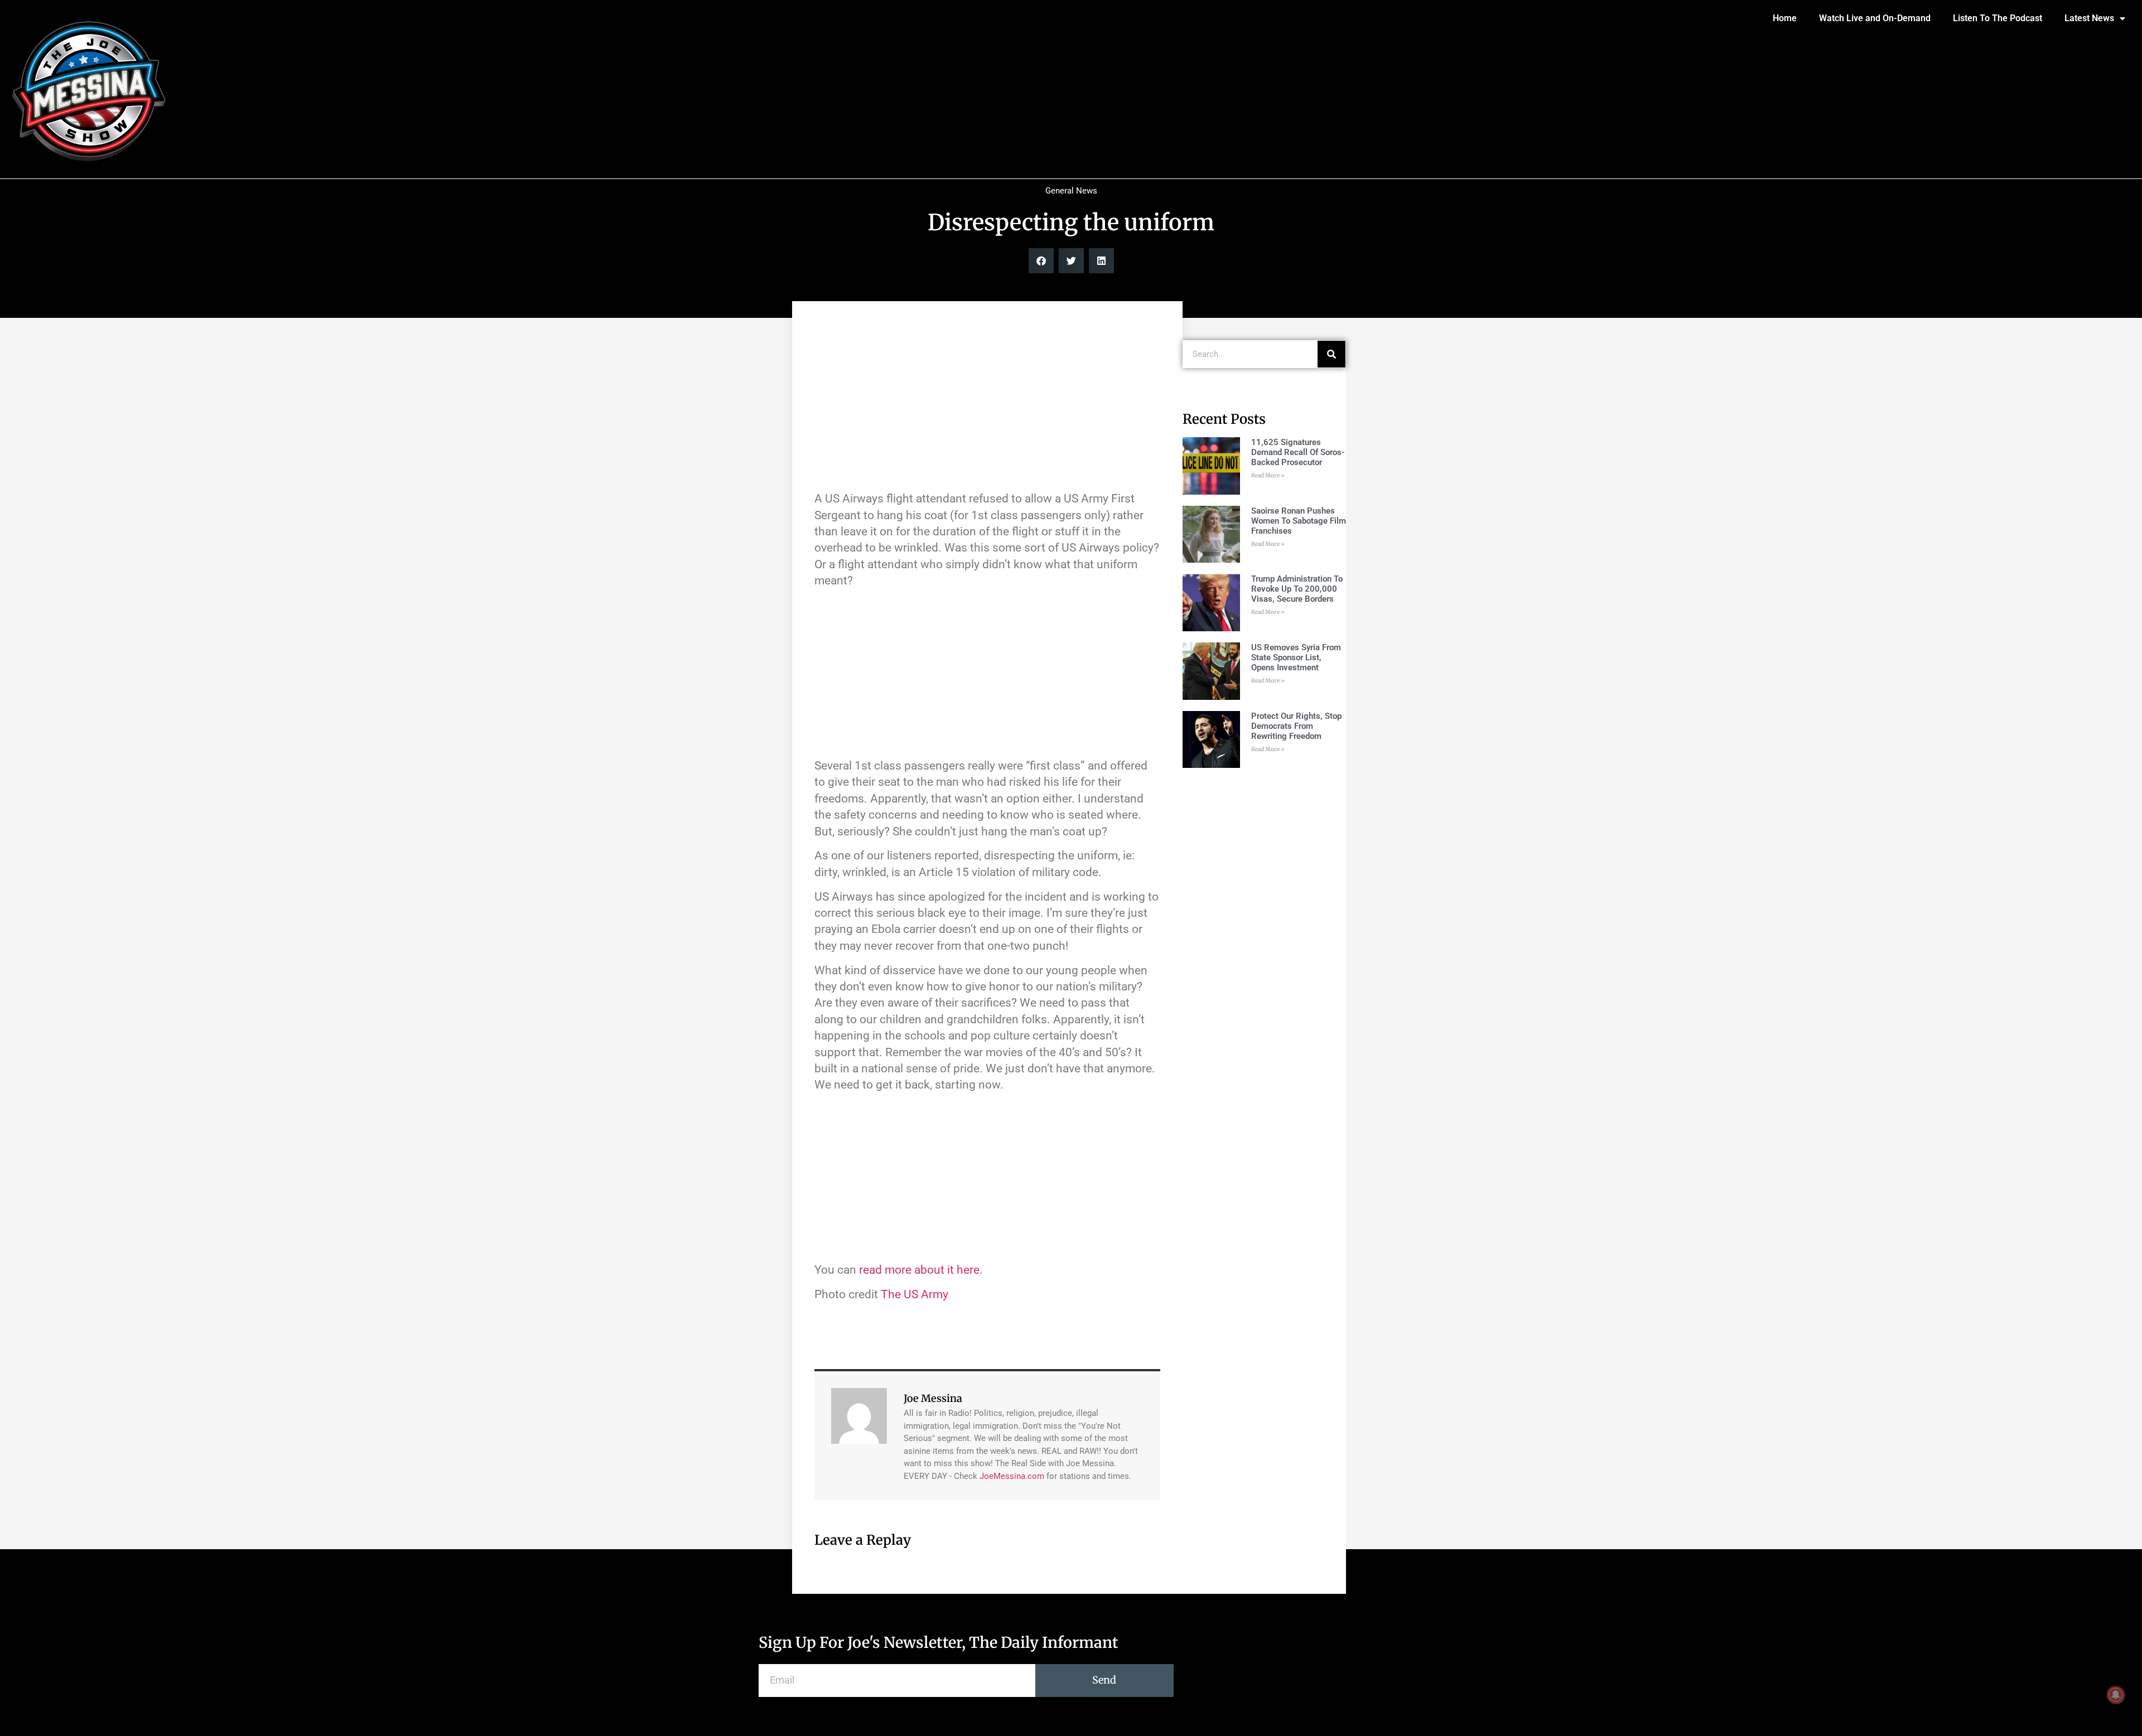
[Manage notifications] (2116, 1695)
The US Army (915, 1294)
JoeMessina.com (1012, 1476)
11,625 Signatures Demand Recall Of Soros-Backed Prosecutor (1298, 452)
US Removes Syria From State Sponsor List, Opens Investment (1296, 657)
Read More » (1268, 475)
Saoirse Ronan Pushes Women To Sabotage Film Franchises (1299, 521)
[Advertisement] (987, 402)
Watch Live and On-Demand (1875, 18)
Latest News (2089, 18)
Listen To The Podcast (1998, 18)
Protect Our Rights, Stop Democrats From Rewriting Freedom (1296, 726)
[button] (1041, 261)
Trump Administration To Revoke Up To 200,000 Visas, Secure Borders (1297, 589)
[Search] (1331, 354)
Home (1785, 18)
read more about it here (919, 1270)
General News (1071, 191)
